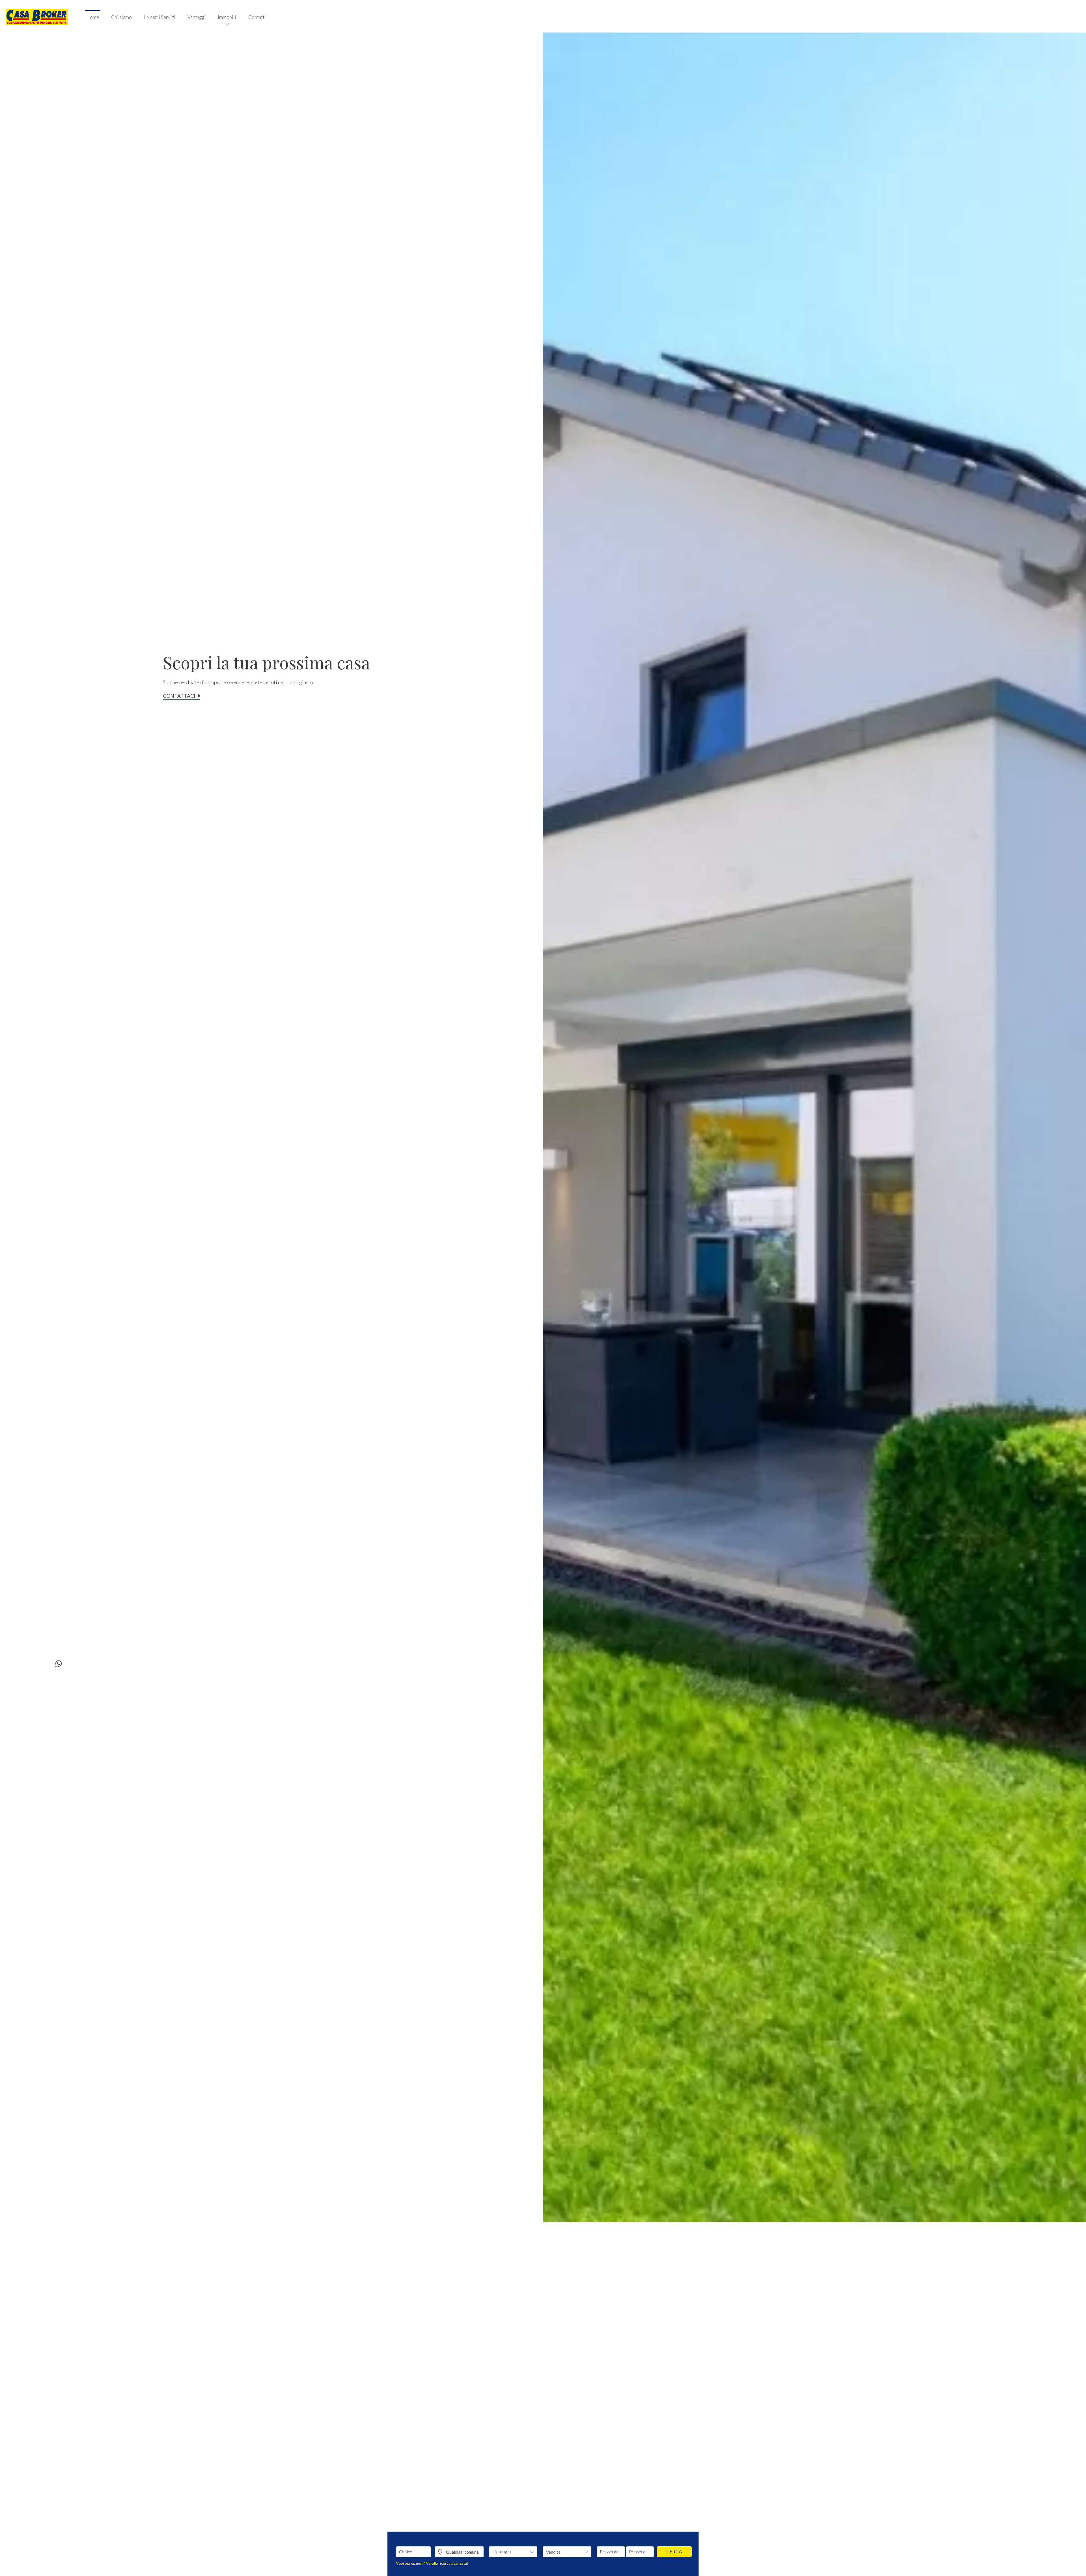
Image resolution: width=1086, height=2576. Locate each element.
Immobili (227, 17)
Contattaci (179, 696)
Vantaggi (197, 17)
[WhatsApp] (59, 1664)
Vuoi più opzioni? (432, 2563)
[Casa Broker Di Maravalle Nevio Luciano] (37, 16)
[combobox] (513, 2552)
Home (93, 17)
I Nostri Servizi (160, 17)
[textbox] (509, 2551)
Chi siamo (121, 17)
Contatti (257, 17)
